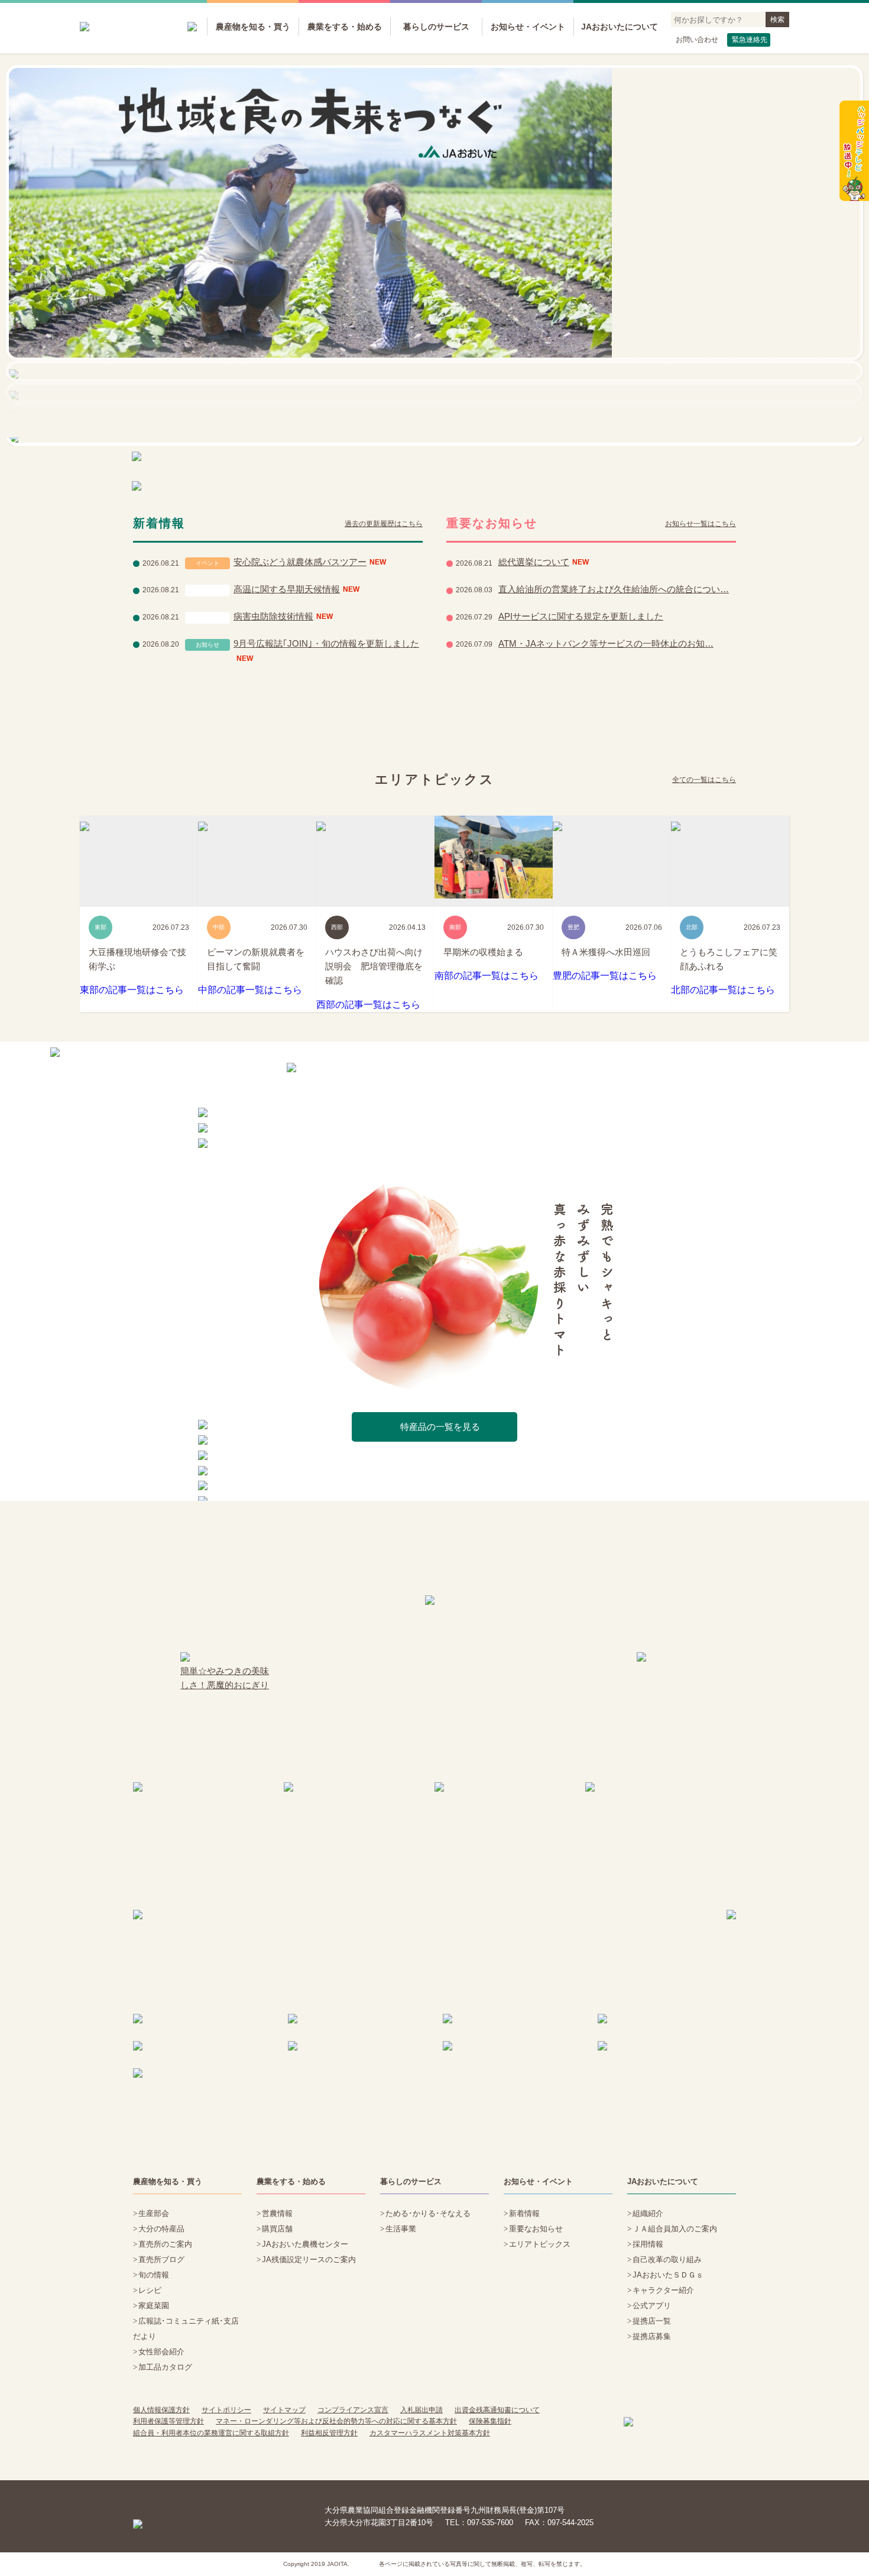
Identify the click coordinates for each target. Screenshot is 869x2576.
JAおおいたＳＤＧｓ (668, 2275)
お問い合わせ (697, 40)
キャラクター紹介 (663, 2290)
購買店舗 (277, 2229)
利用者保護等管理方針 (168, 2421)
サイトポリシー (226, 2410)
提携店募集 (652, 2336)
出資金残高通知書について (497, 2410)
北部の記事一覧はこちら (723, 990)
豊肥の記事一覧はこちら (605, 976)
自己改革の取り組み (667, 2259)
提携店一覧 (652, 2321)
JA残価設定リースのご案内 (309, 2259)
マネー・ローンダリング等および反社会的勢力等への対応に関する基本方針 (336, 2421)
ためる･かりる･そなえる (428, 2213)
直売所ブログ (161, 2259)
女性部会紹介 (161, 2352)
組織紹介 (648, 2213)
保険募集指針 (490, 2421)
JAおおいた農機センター (305, 2244)
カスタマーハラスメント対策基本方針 (430, 2433)
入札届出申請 (421, 2410)
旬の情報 (154, 2275)
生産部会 (154, 2213)
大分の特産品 (161, 2229)
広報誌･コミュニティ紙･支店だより (186, 2329)
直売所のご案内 (165, 2244)
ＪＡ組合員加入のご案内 (675, 2229)
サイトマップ (284, 2410)
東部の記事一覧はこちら (132, 990)
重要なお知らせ (536, 2229)
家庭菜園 (154, 2306)
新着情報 (524, 2213)
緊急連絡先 (750, 40)
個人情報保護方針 (161, 2410)
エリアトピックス (540, 2244)
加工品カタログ (165, 2367)
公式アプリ (652, 2306)
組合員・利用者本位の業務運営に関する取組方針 (211, 2433)
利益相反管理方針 (329, 2433)
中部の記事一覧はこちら (250, 990)
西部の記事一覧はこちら (368, 1005)
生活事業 (401, 2229)
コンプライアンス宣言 (353, 2410)
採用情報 (648, 2244)
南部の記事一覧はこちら (487, 976)
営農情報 (277, 2213)
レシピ (150, 2290)
